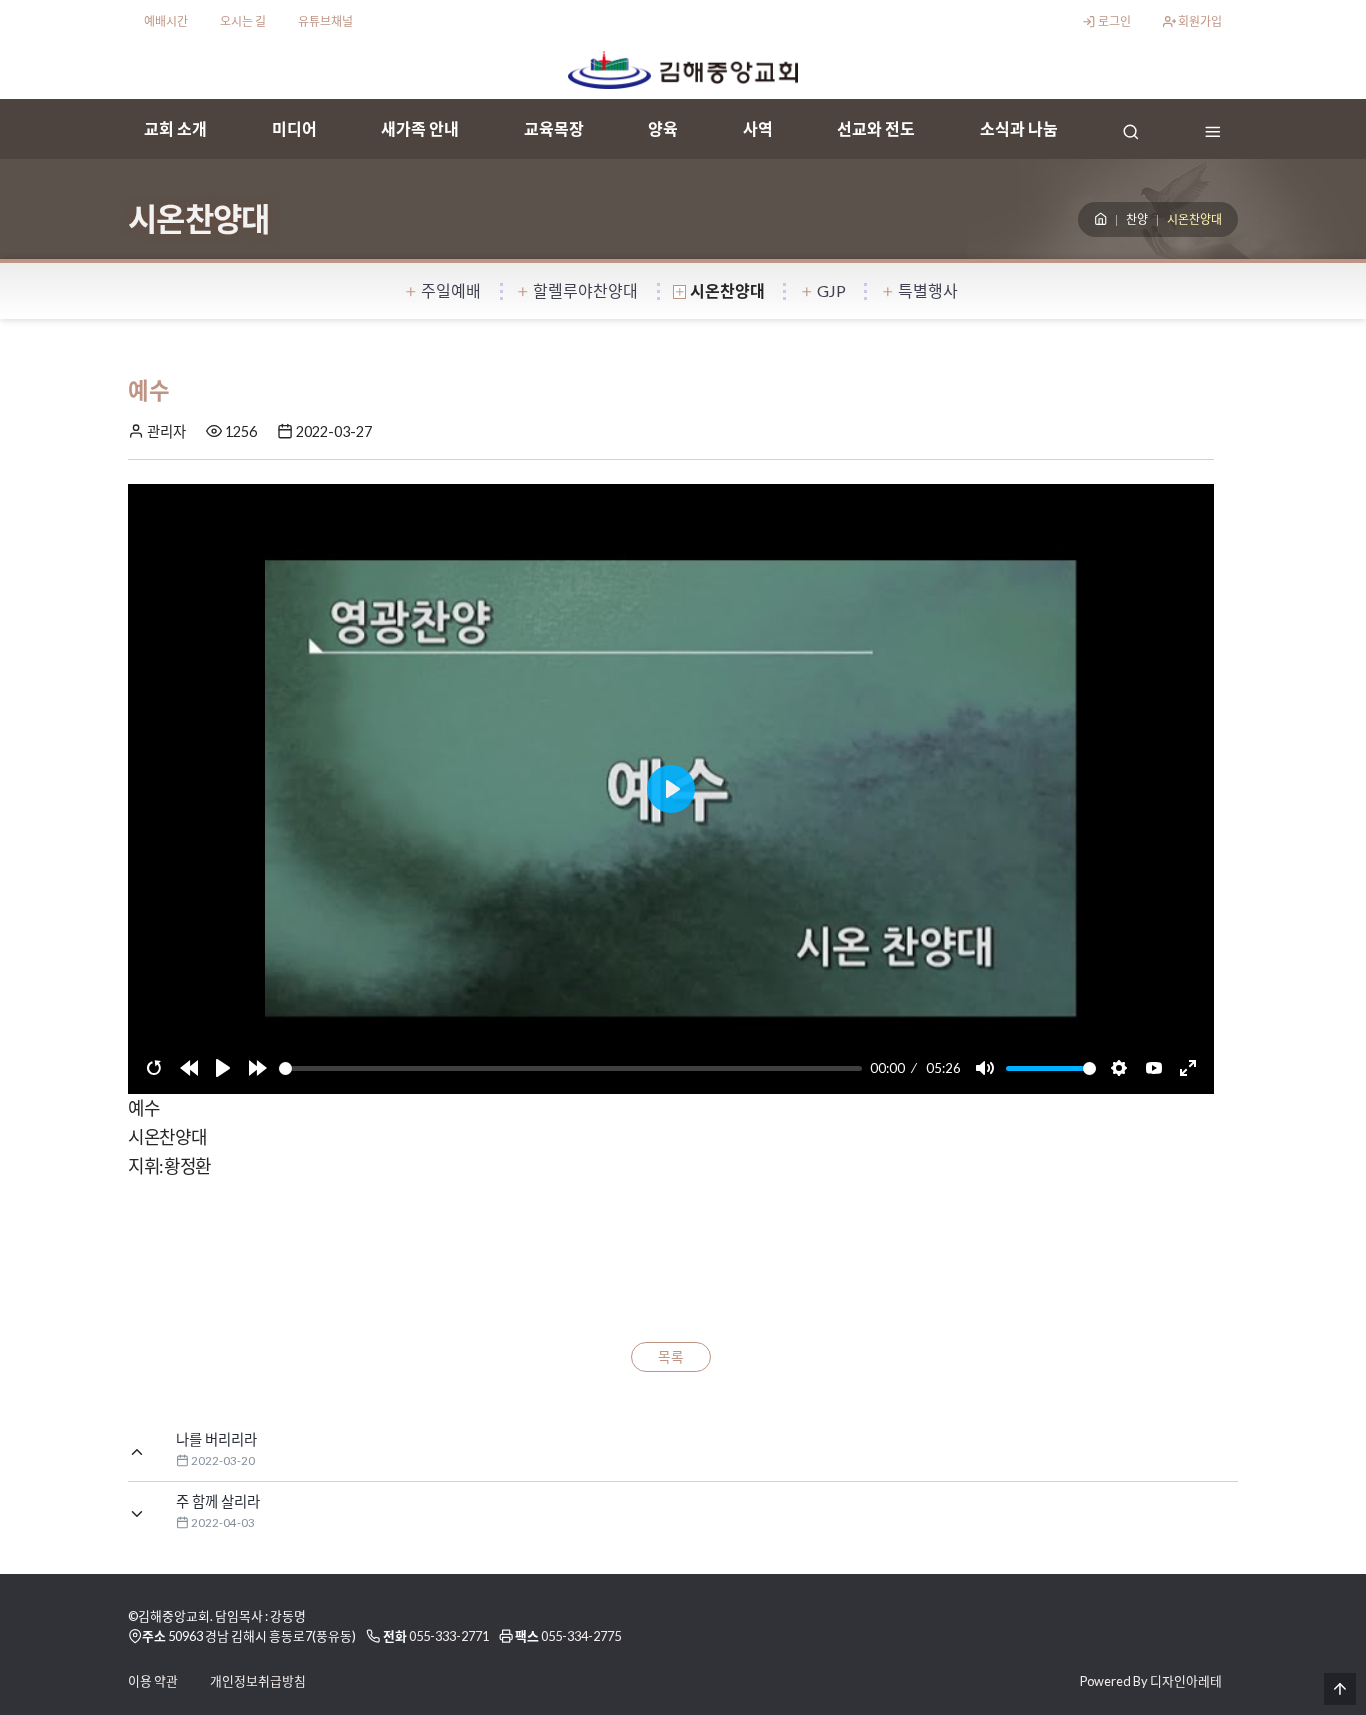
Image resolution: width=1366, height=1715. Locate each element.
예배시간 (166, 21)
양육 (663, 128)
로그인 (1113, 21)
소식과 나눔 (1019, 128)
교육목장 (554, 128)
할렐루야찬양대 (585, 290)
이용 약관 (153, 1681)
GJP (831, 290)
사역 (758, 128)
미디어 (294, 128)
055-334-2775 (581, 1636)
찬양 (1137, 219)
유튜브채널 (325, 21)
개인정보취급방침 (258, 1681)
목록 (671, 1357)
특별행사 (928, 290)
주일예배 (451, 290)
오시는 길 (243, 21)
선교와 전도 (876, 128)
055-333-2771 (449, 1636)
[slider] (571, 1068)
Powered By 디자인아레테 (1151, 1681)
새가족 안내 (420, 128)
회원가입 (1199, 21)
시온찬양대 (727, 290)
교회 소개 (175, 128)
